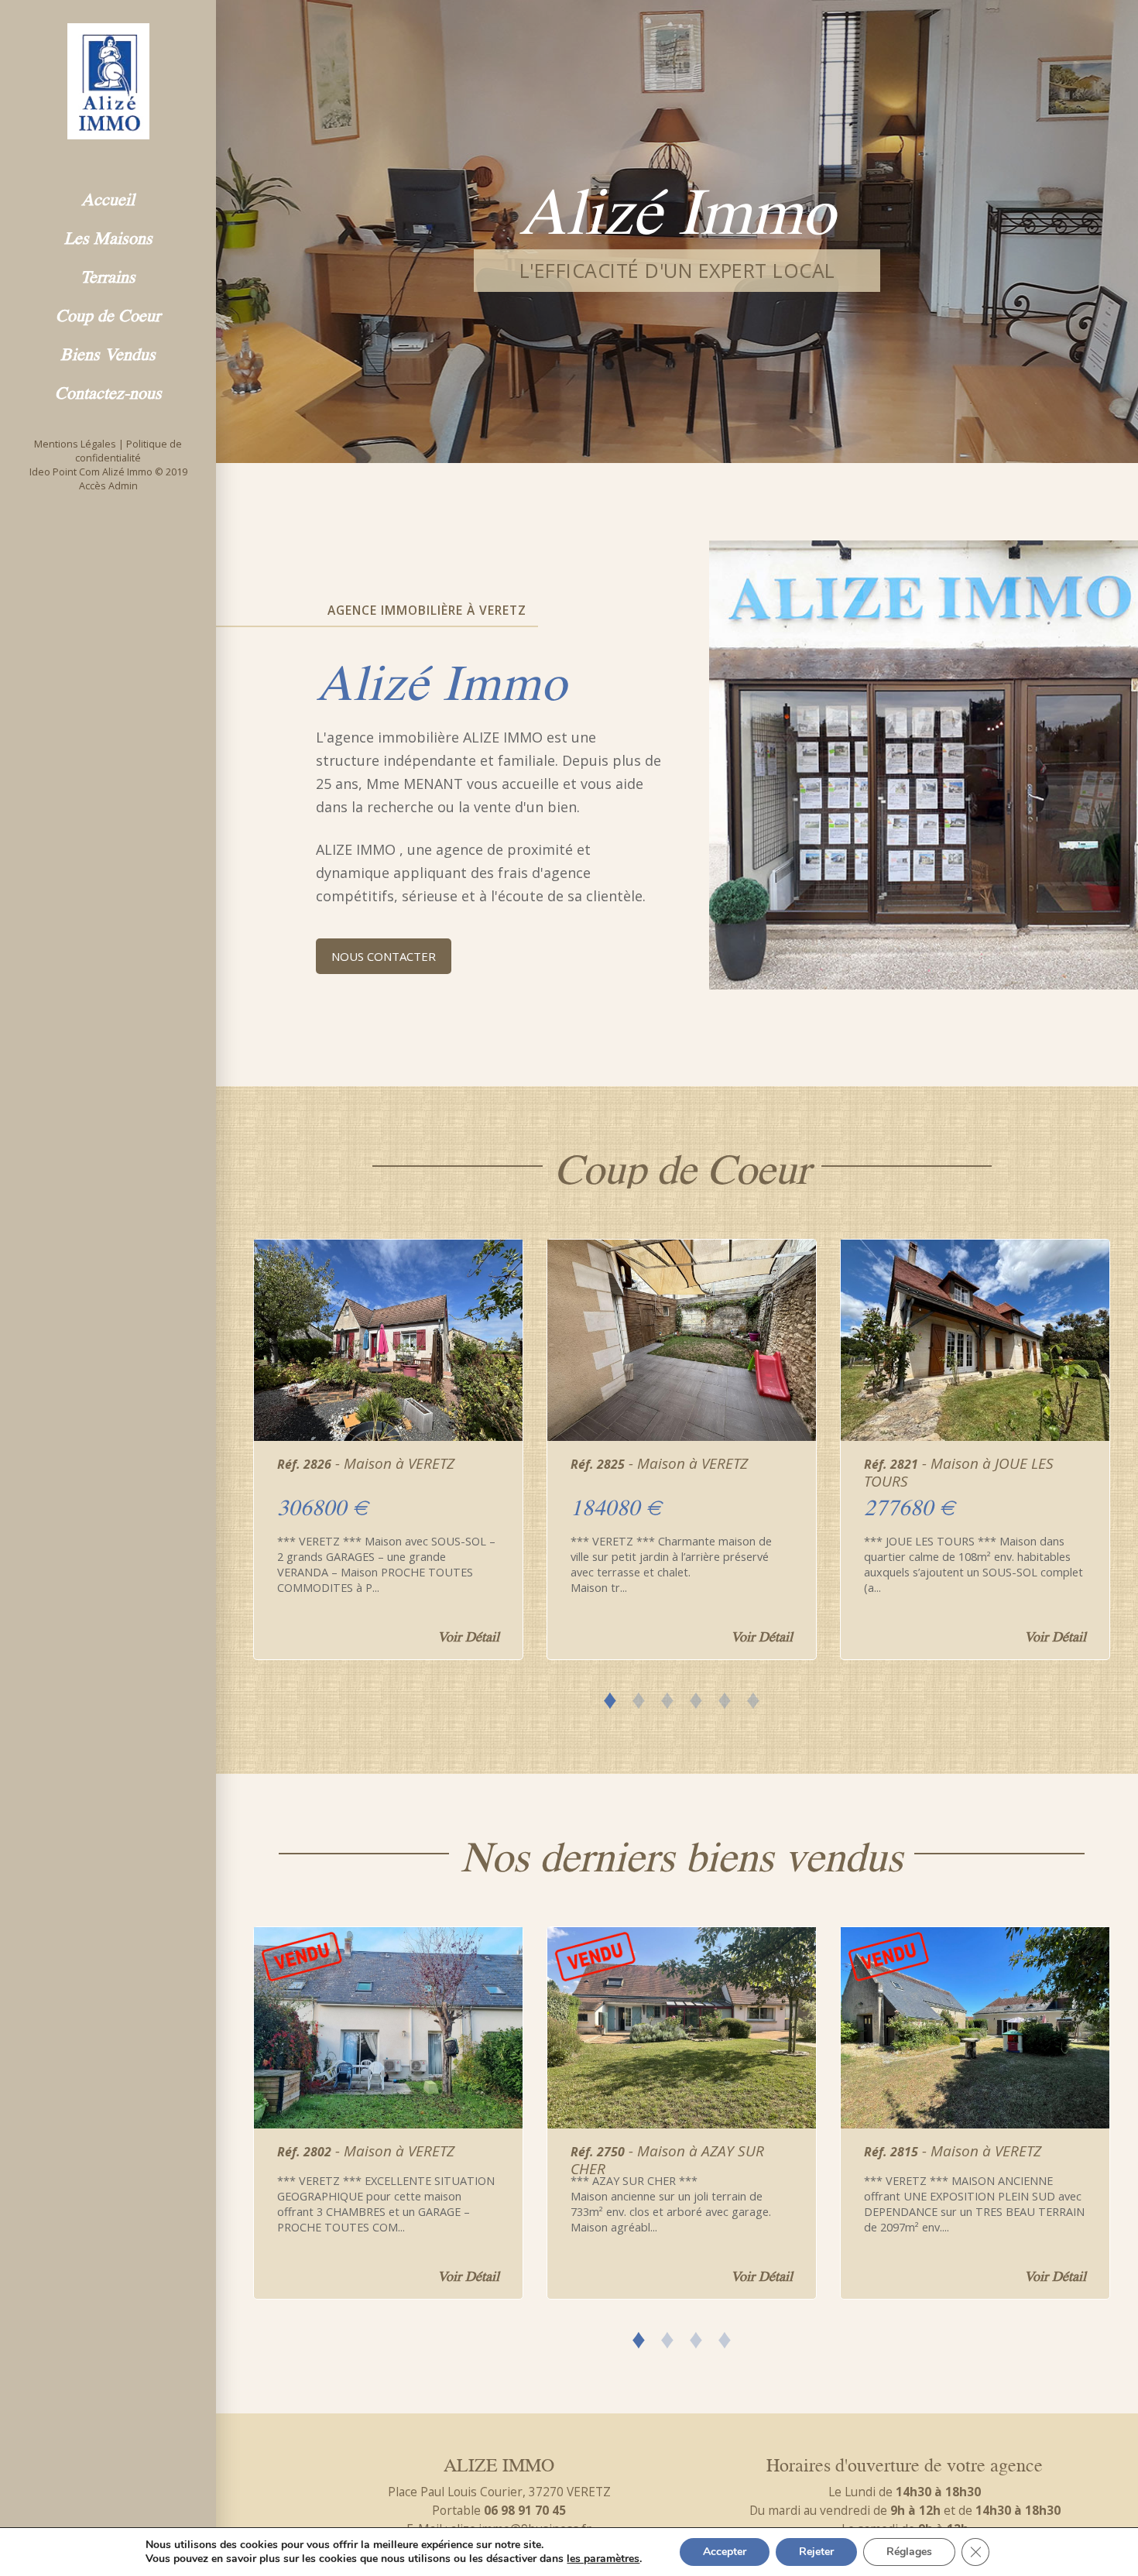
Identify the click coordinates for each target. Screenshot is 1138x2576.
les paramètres (603, 2559)
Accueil (108, 197)
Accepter (725, 2552)
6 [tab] (754, 1697)
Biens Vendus (108, 352)
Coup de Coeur (108, 314)
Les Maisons (108, 236)
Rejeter (816, 2552)
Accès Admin (108, 486)
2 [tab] (639, 1697)
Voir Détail (468, 1635)
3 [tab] (668, 1697)
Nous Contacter (384, 956)
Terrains (108, 275)
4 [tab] (696, 1697)
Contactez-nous (108, 391)
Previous (228, 1440)
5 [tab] (725, 1697)
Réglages (909, 2552)
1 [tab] (610, 1697)
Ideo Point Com (65, 472)
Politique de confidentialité (129, 451)
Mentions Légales (75, 444)
